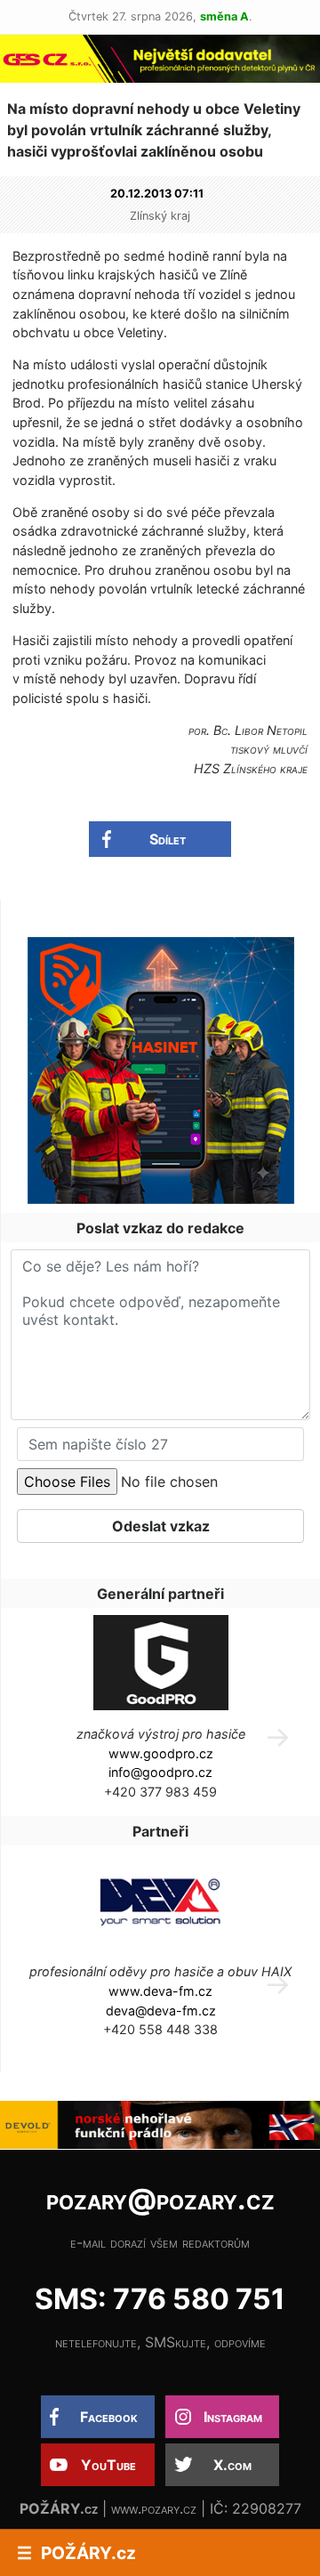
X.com (232, 2465)
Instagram (233, 2417)
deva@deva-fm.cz (161, 2011)
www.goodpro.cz (161, 1753)
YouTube (108, 2465)
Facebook (109, 2417)
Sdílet (168, 839)
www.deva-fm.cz (160, 1991)
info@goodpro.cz (160, 1772)
